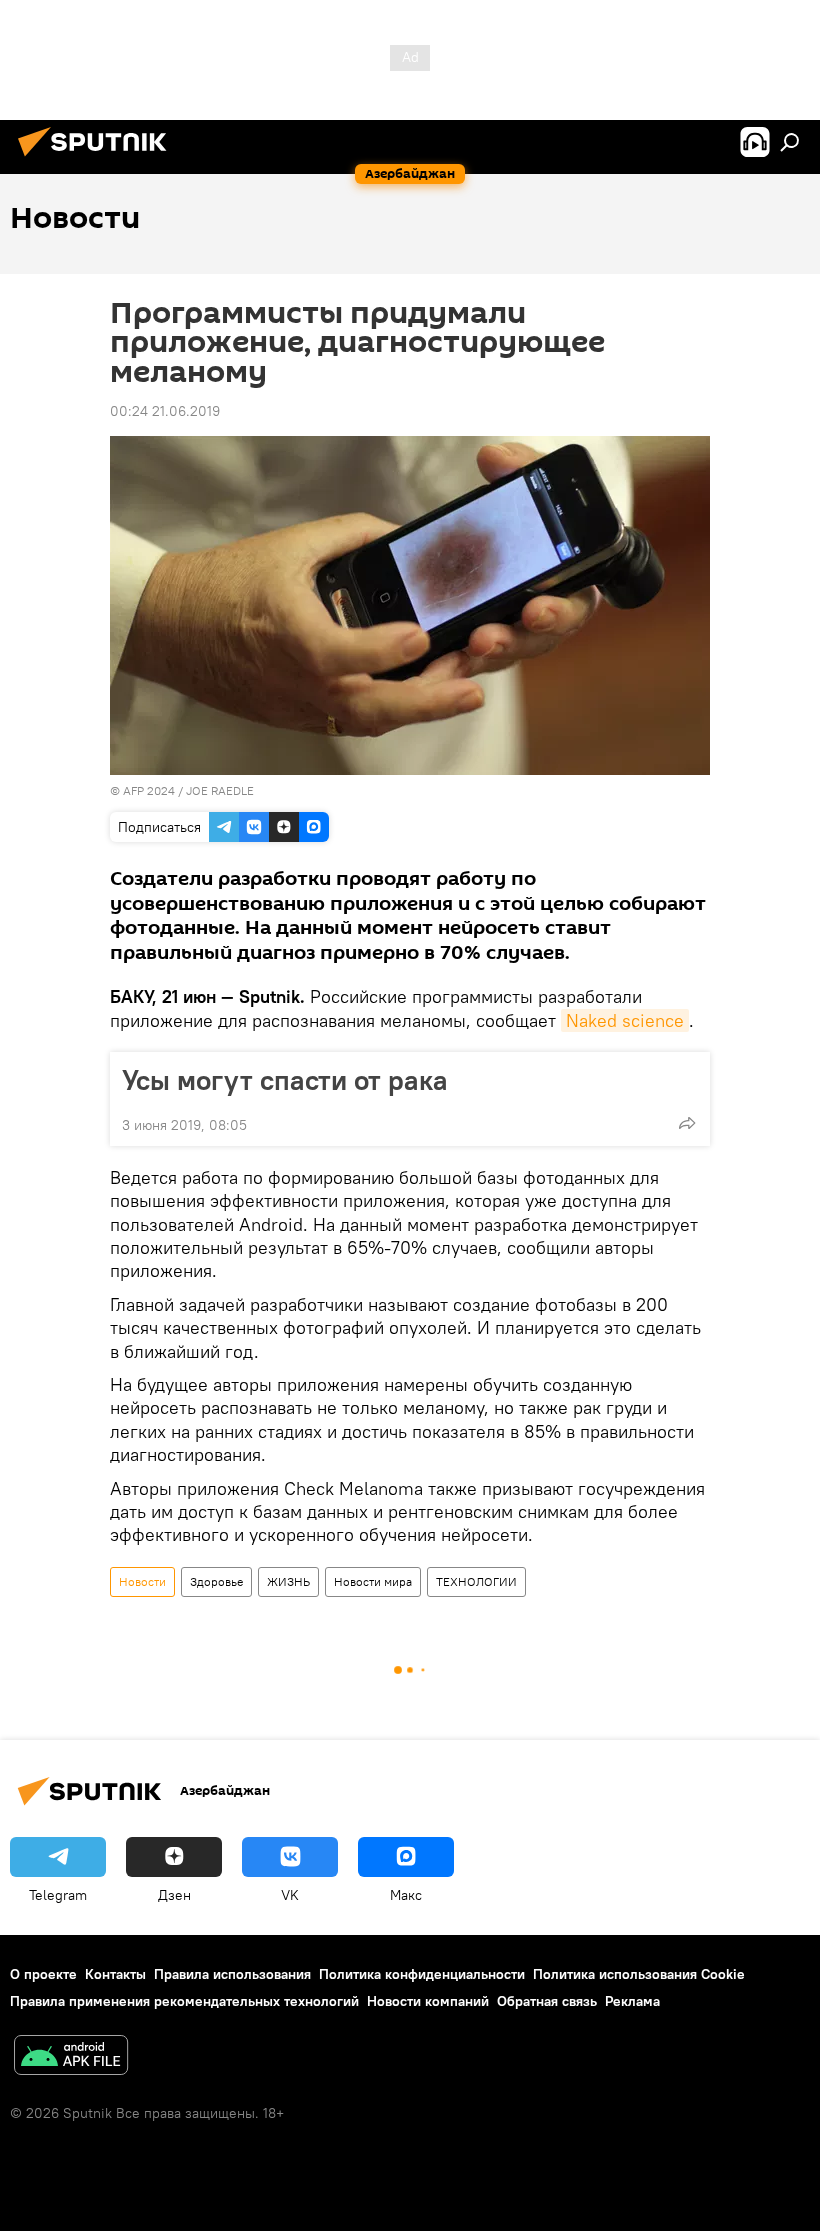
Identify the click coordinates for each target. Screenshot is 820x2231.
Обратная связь (547, 2001)
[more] (687, 1123)
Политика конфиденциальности (422, 1974)
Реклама (632, 2001)
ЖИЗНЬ (288, 1581)
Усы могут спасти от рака (285, 1080)
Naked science (625, 1020)
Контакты (115, 1974)
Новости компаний (428, 2001)
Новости (142, 1581)
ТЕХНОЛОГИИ (476, 1581)
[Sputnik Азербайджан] (98, 159)
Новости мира (373, 1581)
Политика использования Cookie (639, 1974)
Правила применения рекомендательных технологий (184, 2001)
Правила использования (232, 1974)
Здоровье (216, 1581)
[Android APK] (71, 2057)
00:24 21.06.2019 (165, 411)
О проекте (43, 1974)
